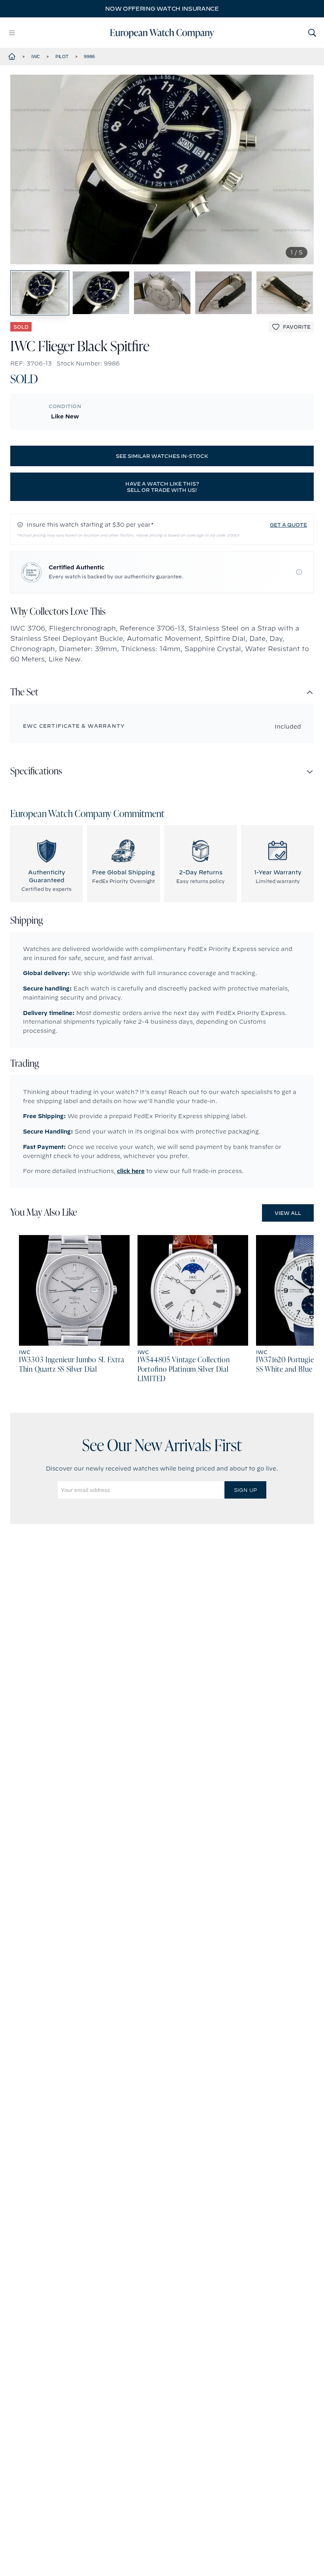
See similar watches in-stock (162, 456)
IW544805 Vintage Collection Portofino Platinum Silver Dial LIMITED (184, 1370)
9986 (89, 56)
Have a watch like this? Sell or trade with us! (162, 487)
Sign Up (245, 1490)
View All (288, 1213)
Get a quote (288, 525)
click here (131, 1171)
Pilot (62, 56)
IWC (36, 56)
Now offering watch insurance (162, 9)
